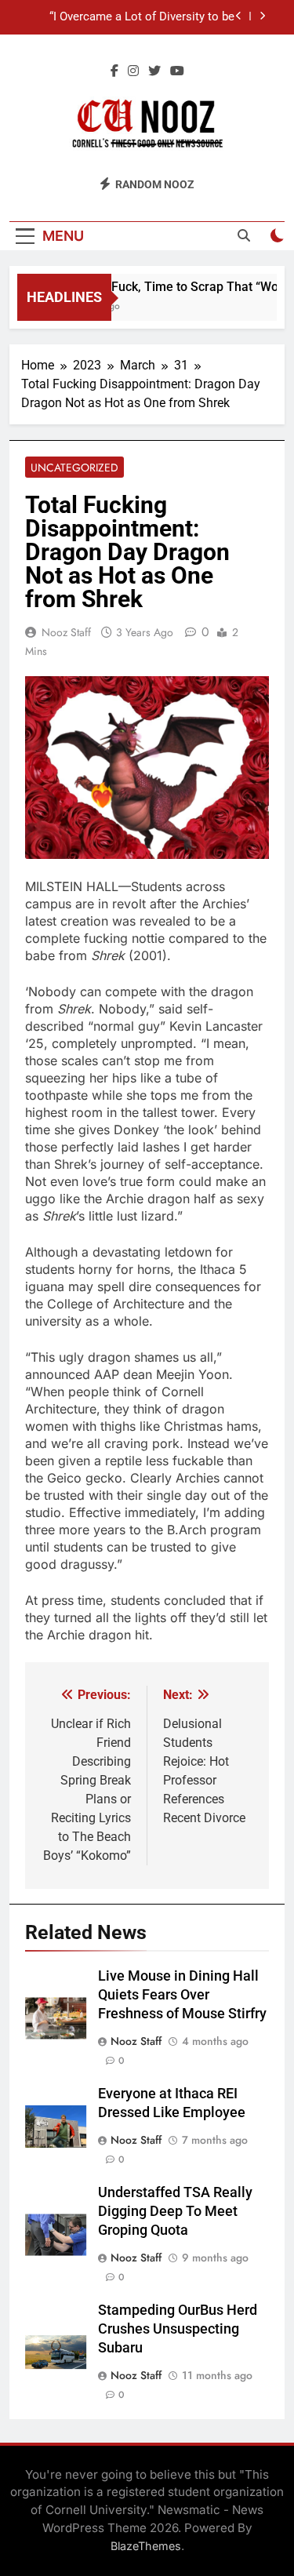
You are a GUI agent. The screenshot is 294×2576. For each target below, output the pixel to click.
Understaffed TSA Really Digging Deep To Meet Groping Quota (175, 2211)
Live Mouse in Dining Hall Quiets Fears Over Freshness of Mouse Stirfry (182, 1995)
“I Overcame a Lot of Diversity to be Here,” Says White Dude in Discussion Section (136, 17)
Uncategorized (74, 468)
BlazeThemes (146, 2546)
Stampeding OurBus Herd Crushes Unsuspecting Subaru (178, 2329)
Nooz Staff (66, 632)
